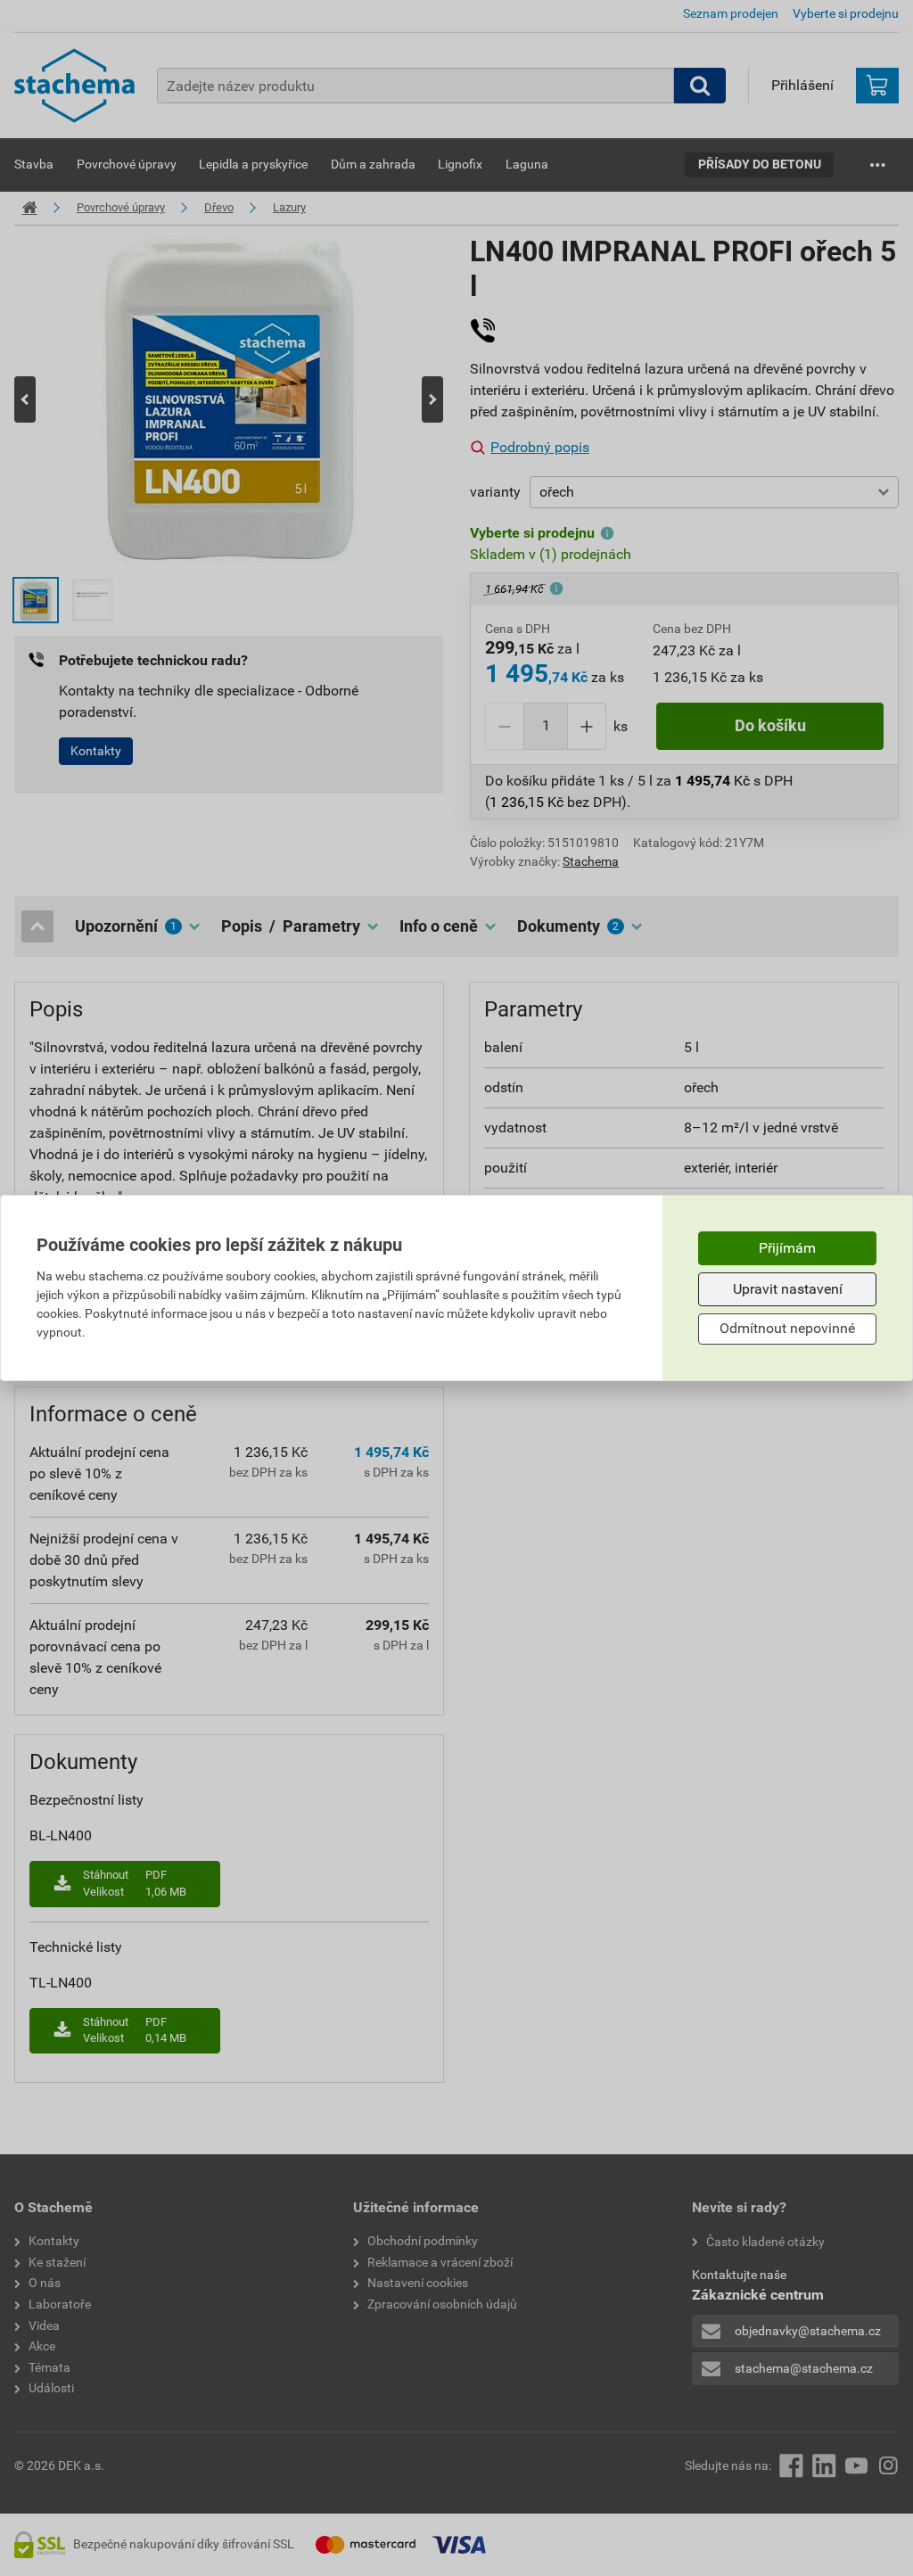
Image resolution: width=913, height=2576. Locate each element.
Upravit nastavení (788, 1289)
